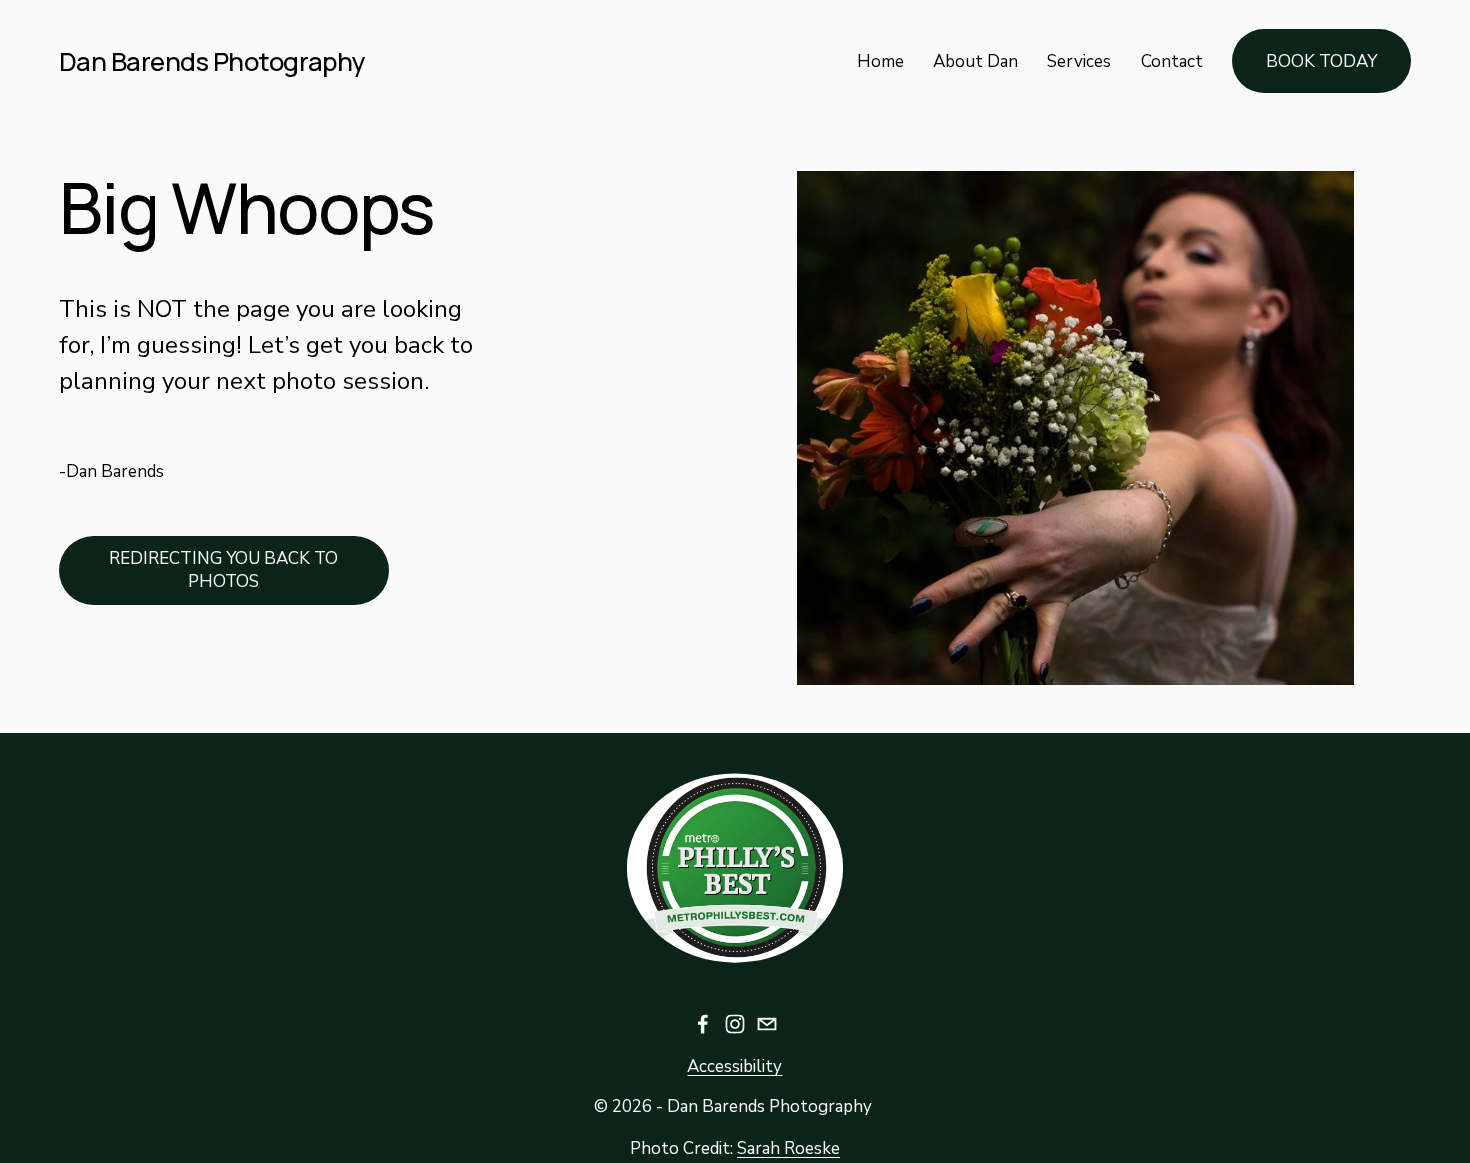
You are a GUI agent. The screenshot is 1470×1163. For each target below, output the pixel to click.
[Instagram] (735, 1024)
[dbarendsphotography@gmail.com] (767, 1024)
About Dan (975, 61)
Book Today (1321, 61)
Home (880, 61)
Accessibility (734, 1066)
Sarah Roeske (788, 1148)
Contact (1172, 61)
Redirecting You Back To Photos (223, 570)
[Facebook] (703, 1024)
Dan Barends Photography (212, 61)
